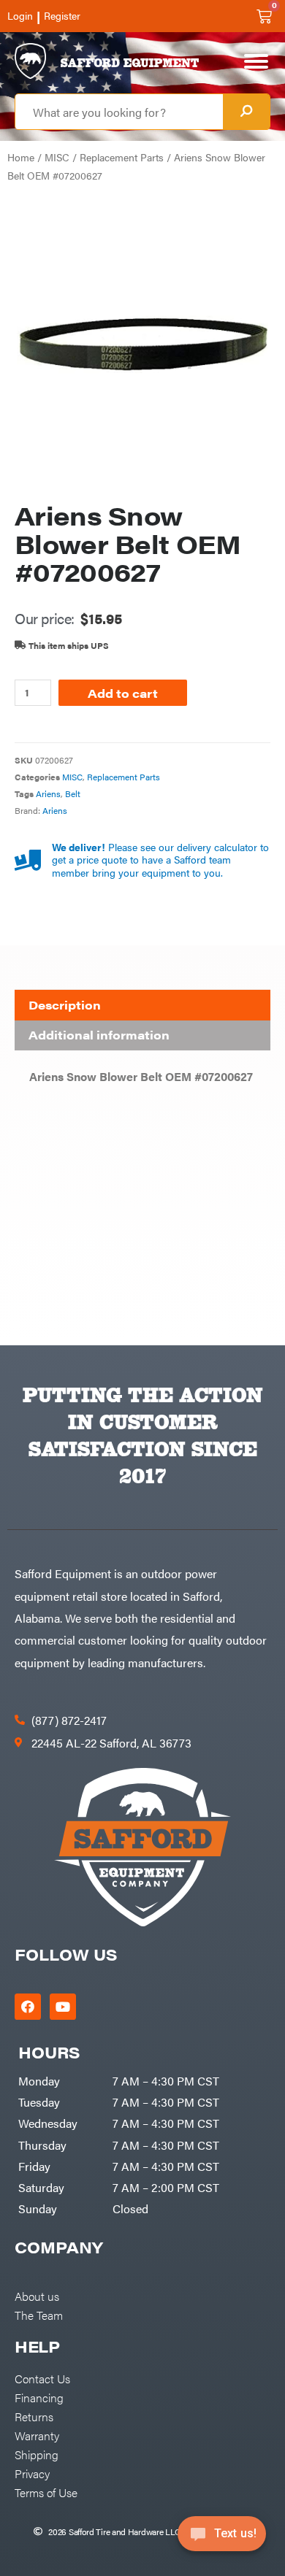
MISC (57, 157)
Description (65, 1005)
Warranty (37, 2435)
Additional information (99, 1035)
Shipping (37, 2454)
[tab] (142, 1005)
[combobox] (119, 112)
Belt (73, 793)
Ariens (48, 793)
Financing (39, 2397)
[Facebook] (28, 2007)
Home (21, 157)
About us (37, 2296)
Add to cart (123, 693)
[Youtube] (63, 2007)
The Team (39, 2315)
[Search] (246, 112)
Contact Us (42, 2378)
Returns (34, 2416)
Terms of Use (46, 2492)
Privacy (32, 2473)
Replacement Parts (122, 157)
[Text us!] (222, 2538)
